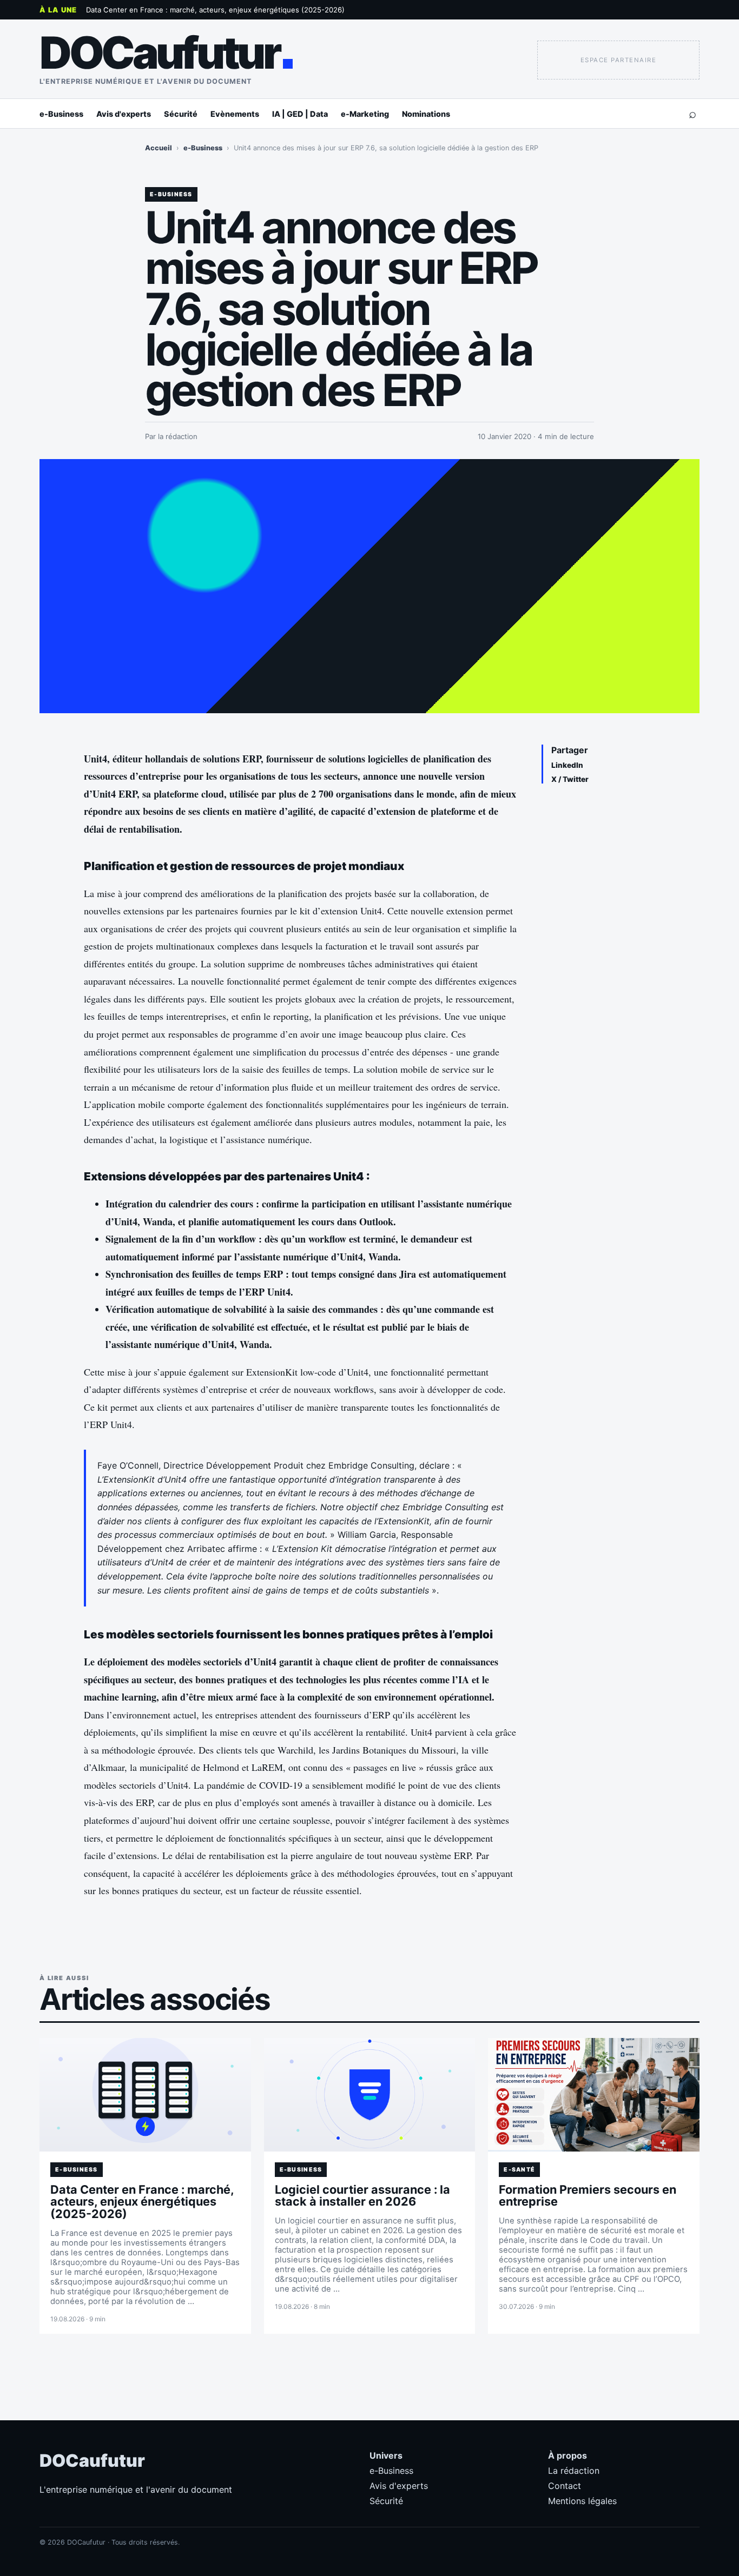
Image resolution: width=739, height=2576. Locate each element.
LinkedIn (567, 765)
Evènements (235, 114)
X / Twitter (570, 779)
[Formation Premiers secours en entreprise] (594, 2095)
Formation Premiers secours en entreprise (588, 2196)
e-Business (61, 114)
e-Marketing (365, 114)
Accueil (159, 148)
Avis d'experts (124, 114)
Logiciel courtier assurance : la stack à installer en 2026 (362, 2196)
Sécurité (181, 114)
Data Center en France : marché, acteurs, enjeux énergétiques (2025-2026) (215, 10)
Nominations (426, 114)
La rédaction (574, 2471)
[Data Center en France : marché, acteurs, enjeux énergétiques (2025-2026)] (145, 2095)
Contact (565, 2486)
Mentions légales (582, 2501)
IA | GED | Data (300, 114)
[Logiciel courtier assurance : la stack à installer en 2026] (370, 2095)
